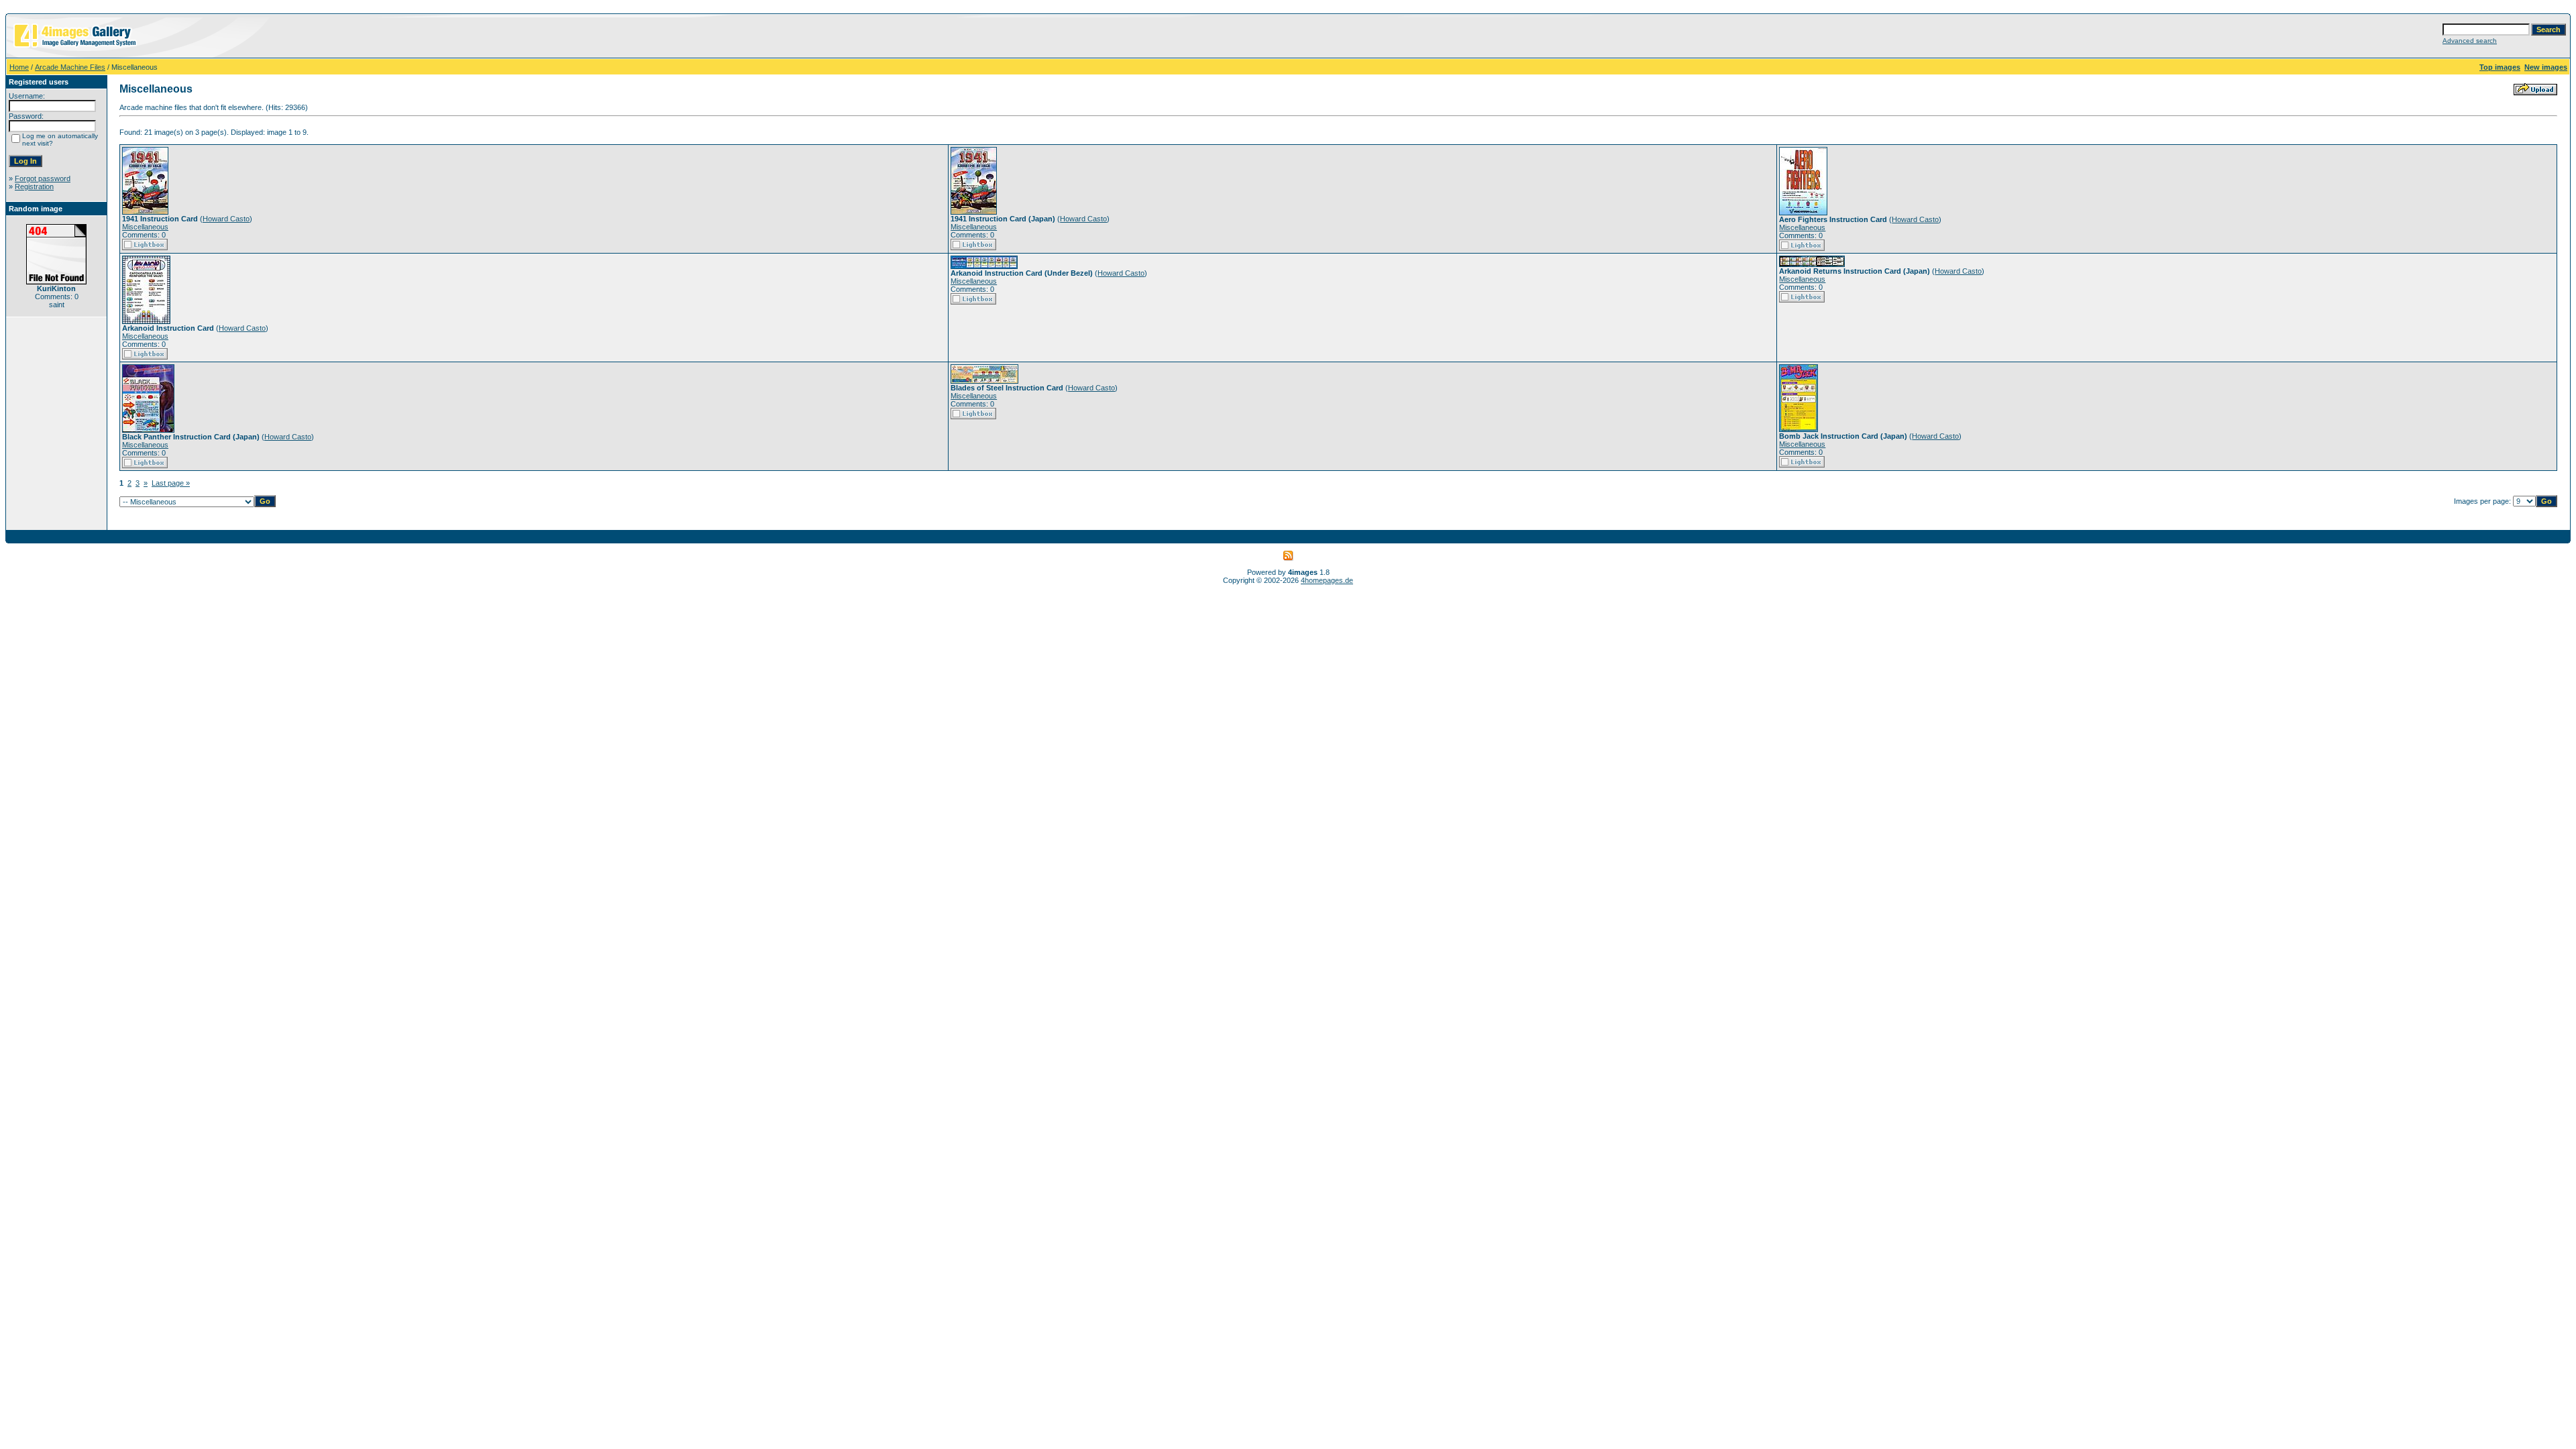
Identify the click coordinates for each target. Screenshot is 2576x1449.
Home (19, 67)
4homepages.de (1327, 580)
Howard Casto (226, 219)
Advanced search (2470, 41)
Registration (34, 186)
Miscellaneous (145, 227)
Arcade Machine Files (70, 67)
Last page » (171, 483)
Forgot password (43, 178)
